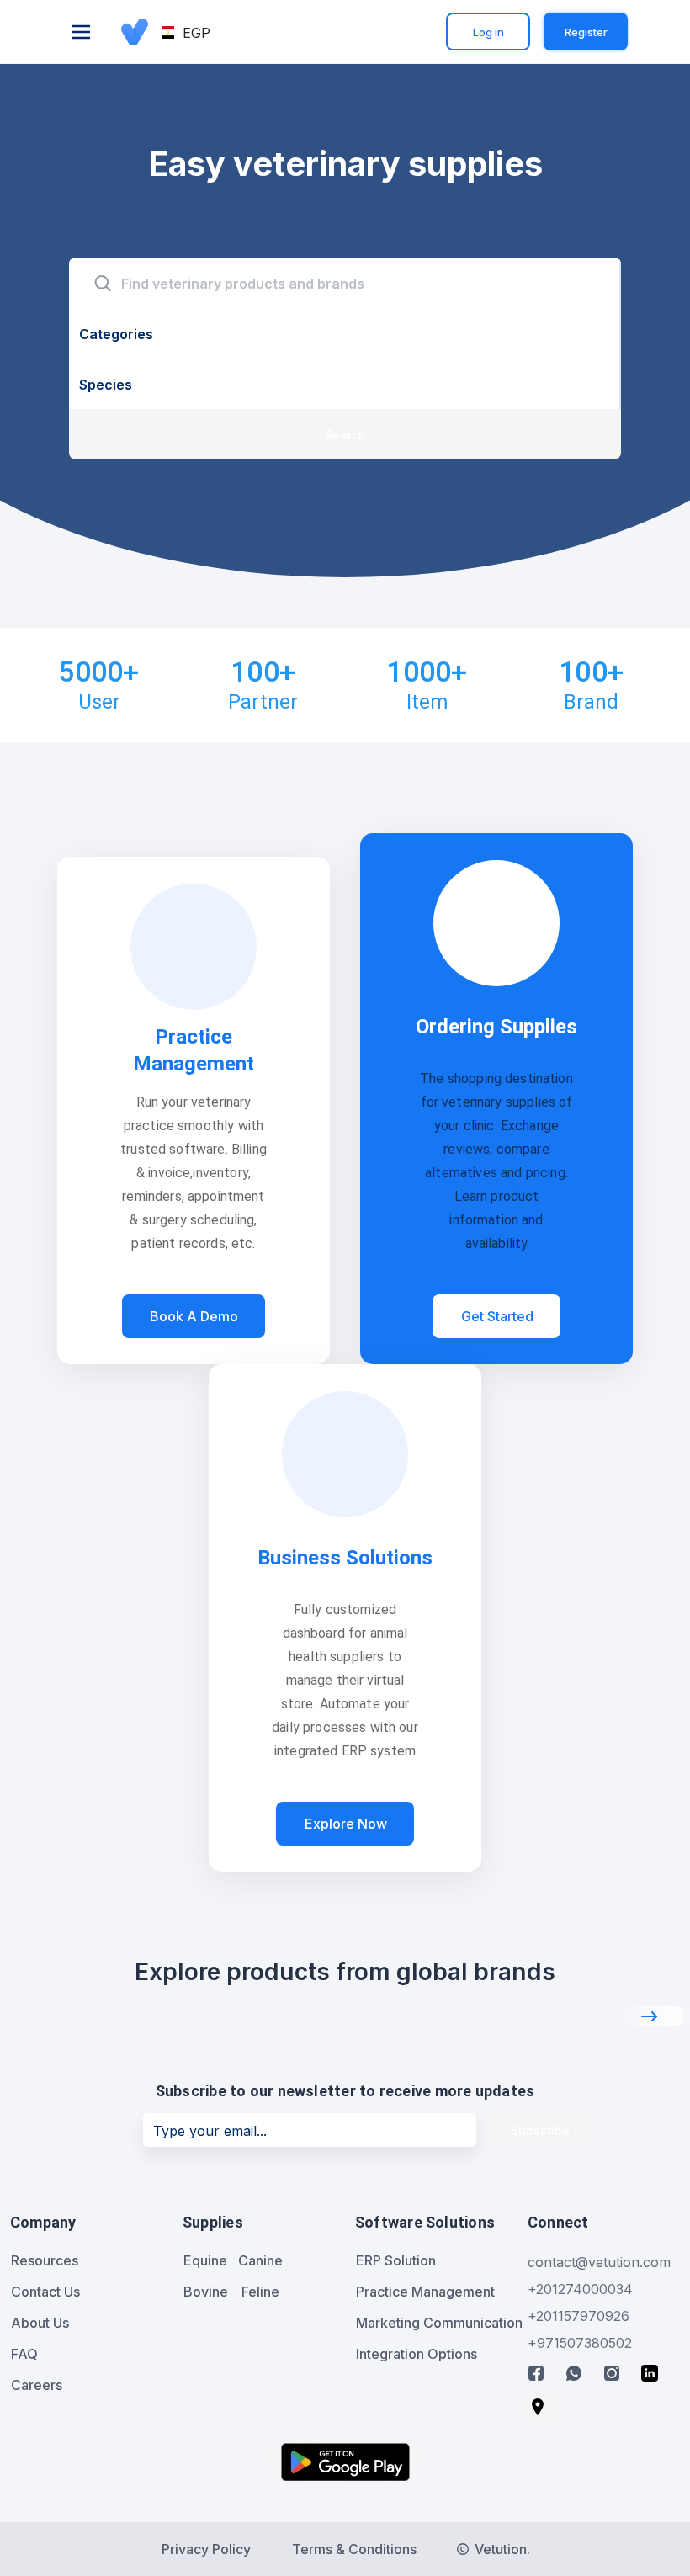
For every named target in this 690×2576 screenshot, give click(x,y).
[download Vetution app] (345, 2462)
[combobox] (345, 283)
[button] (187, 33)
